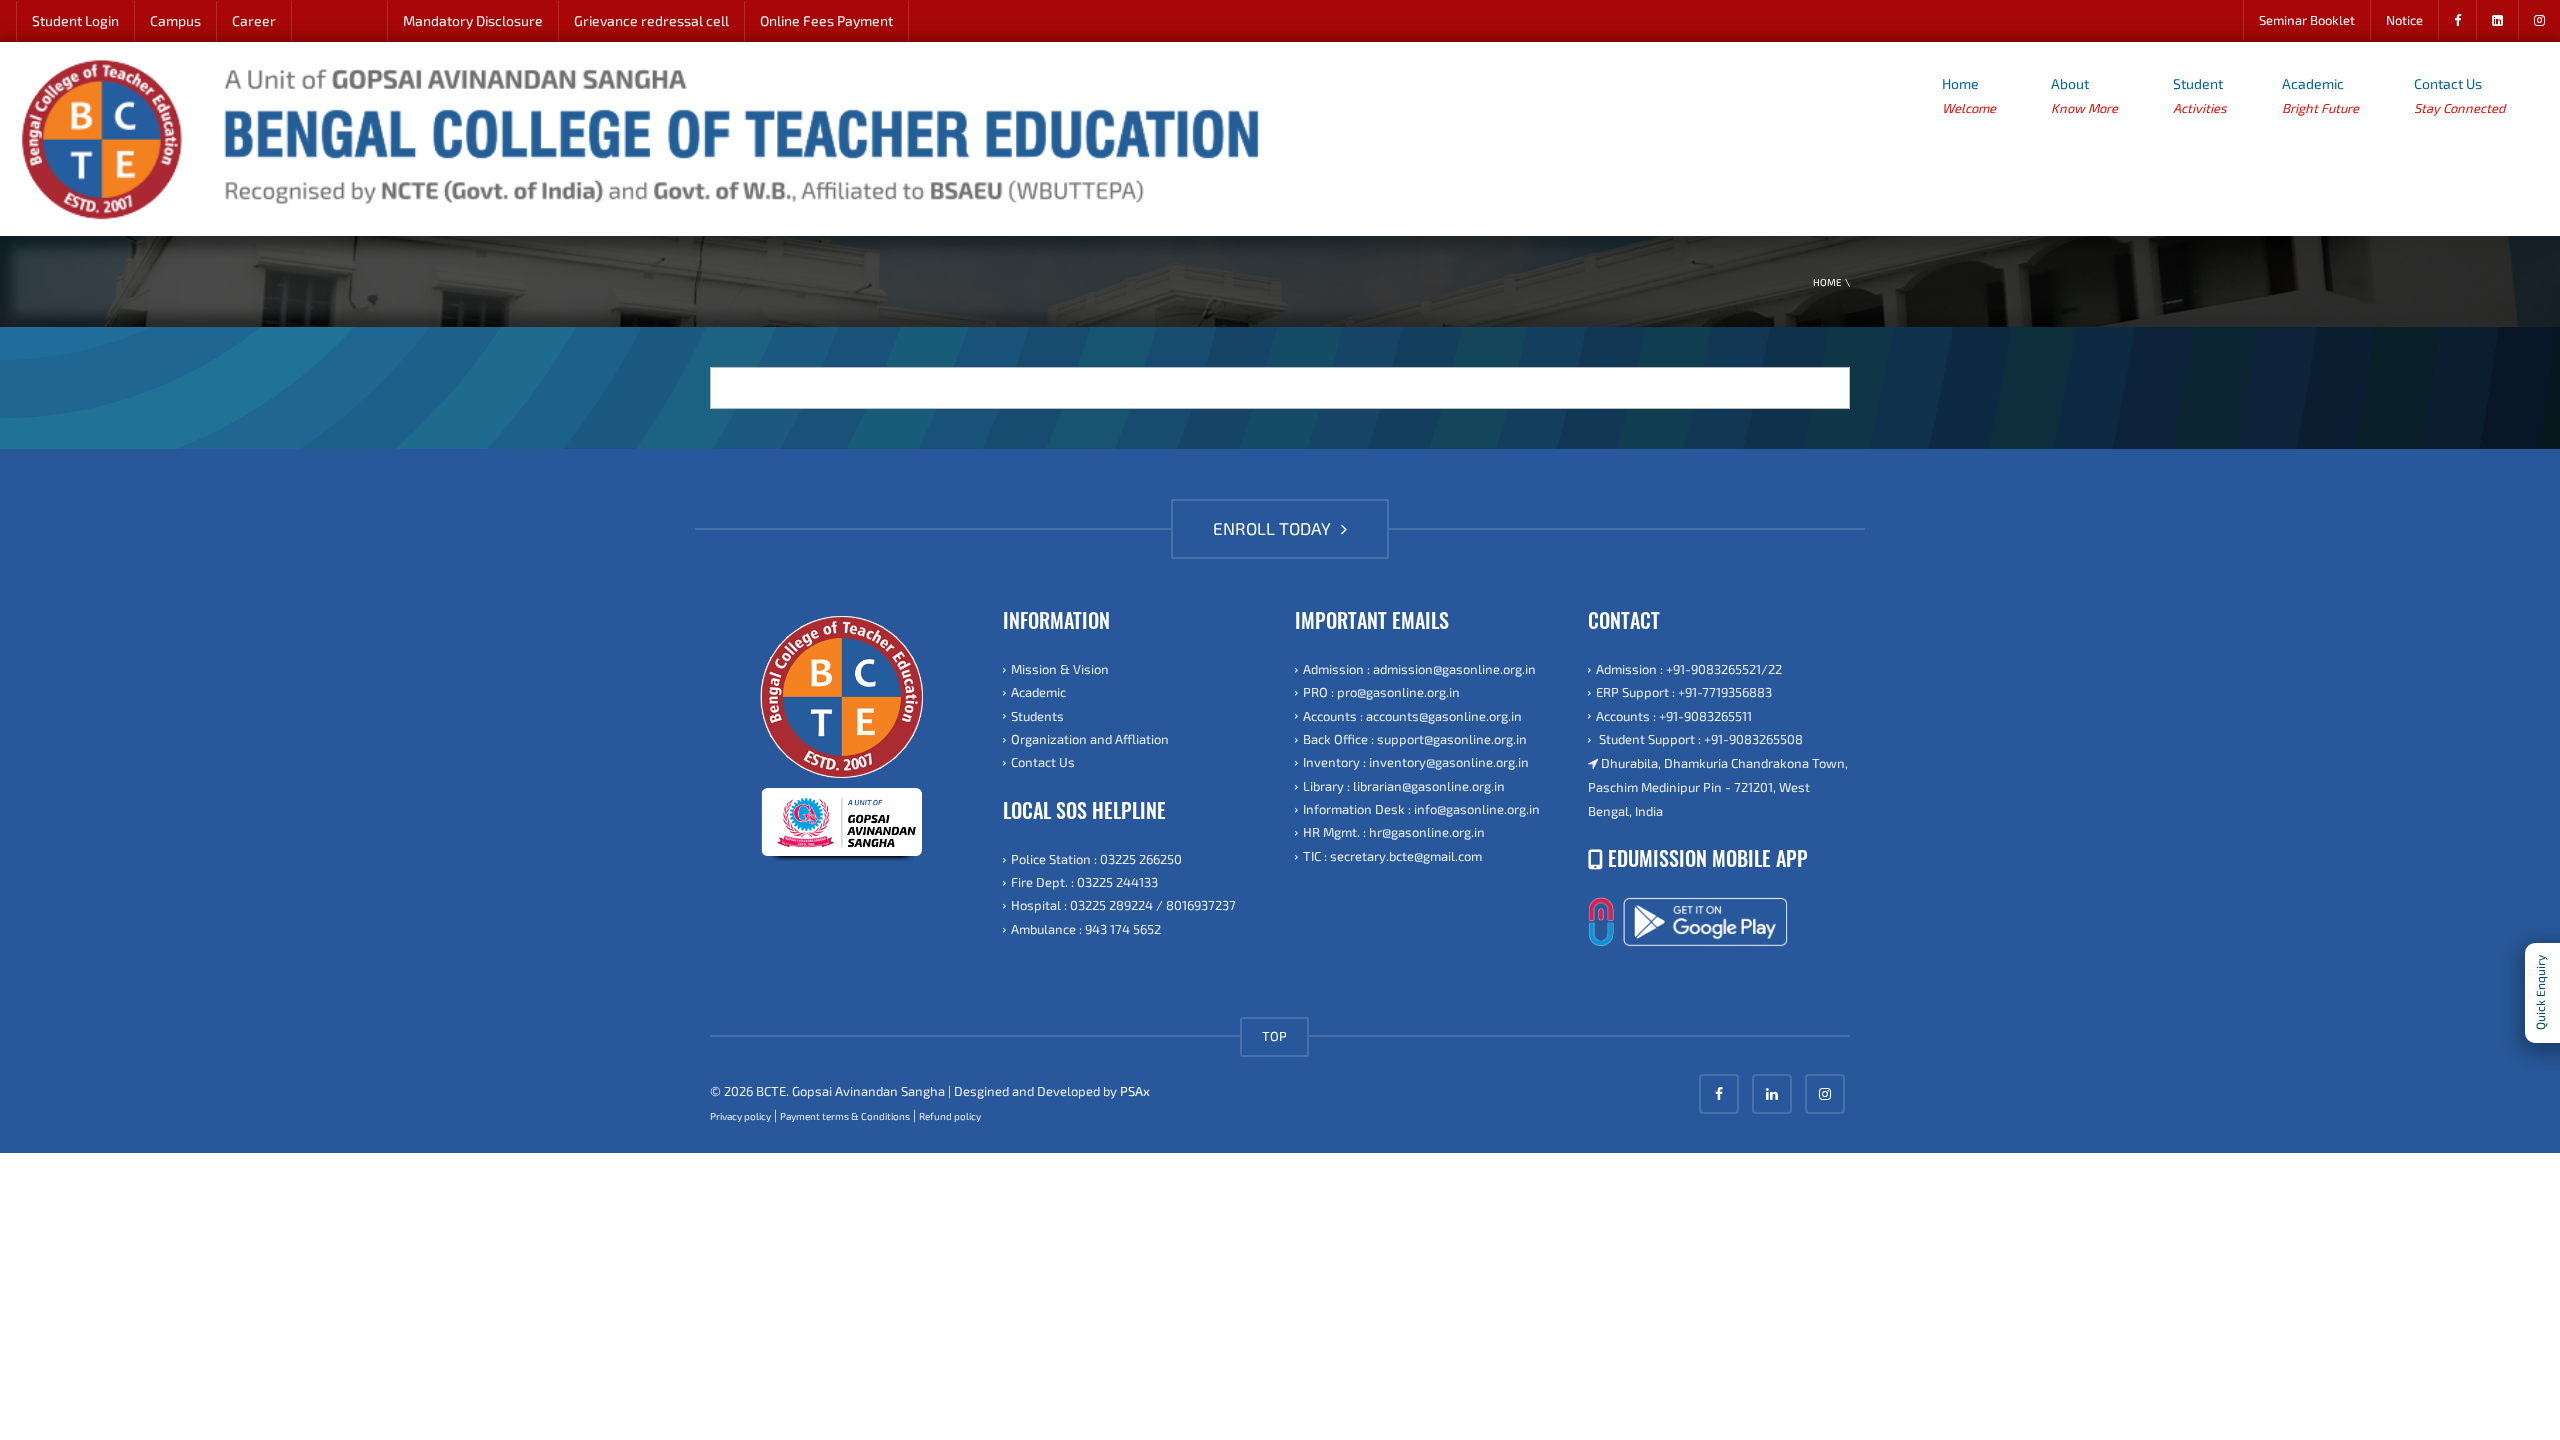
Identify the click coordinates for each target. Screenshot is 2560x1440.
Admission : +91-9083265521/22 (1689, 669)
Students (1037, 716)
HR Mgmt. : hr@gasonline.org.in (1394, 832)
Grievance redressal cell (651, 20)
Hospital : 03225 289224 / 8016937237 (1123, 905)
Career (254, 20)
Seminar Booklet (2307, 20)
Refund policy (950, 1116)
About (2084, 95)
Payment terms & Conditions (845, 1116)
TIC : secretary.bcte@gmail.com (1392, 856)
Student (2200, 95)
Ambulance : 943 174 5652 (1086, 929)
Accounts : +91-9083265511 (1674, 716)
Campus (175, 20)
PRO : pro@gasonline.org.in (1381, 692)
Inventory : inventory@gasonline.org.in (1416, 762)
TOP (1274, 1036)
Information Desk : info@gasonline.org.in (1421, 809)
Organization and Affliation (1090, 739)
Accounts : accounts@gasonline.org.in (1412, 716)
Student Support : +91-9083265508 (1699, 739)
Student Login (75, 20)
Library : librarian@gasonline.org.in (1404, 786)
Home (1969, 95)
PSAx (1135, 1091)
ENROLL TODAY (1274, 528)
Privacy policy (740, 1116)
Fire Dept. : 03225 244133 (1084, 882)
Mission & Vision (1060, 669)
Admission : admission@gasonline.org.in (1419, 669)
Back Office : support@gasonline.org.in (1415, 739)
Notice (2404, 20)
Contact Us (2459, 95)
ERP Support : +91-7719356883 (1684, 692)
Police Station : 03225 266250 (1096, 859)
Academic (2320, 95)
